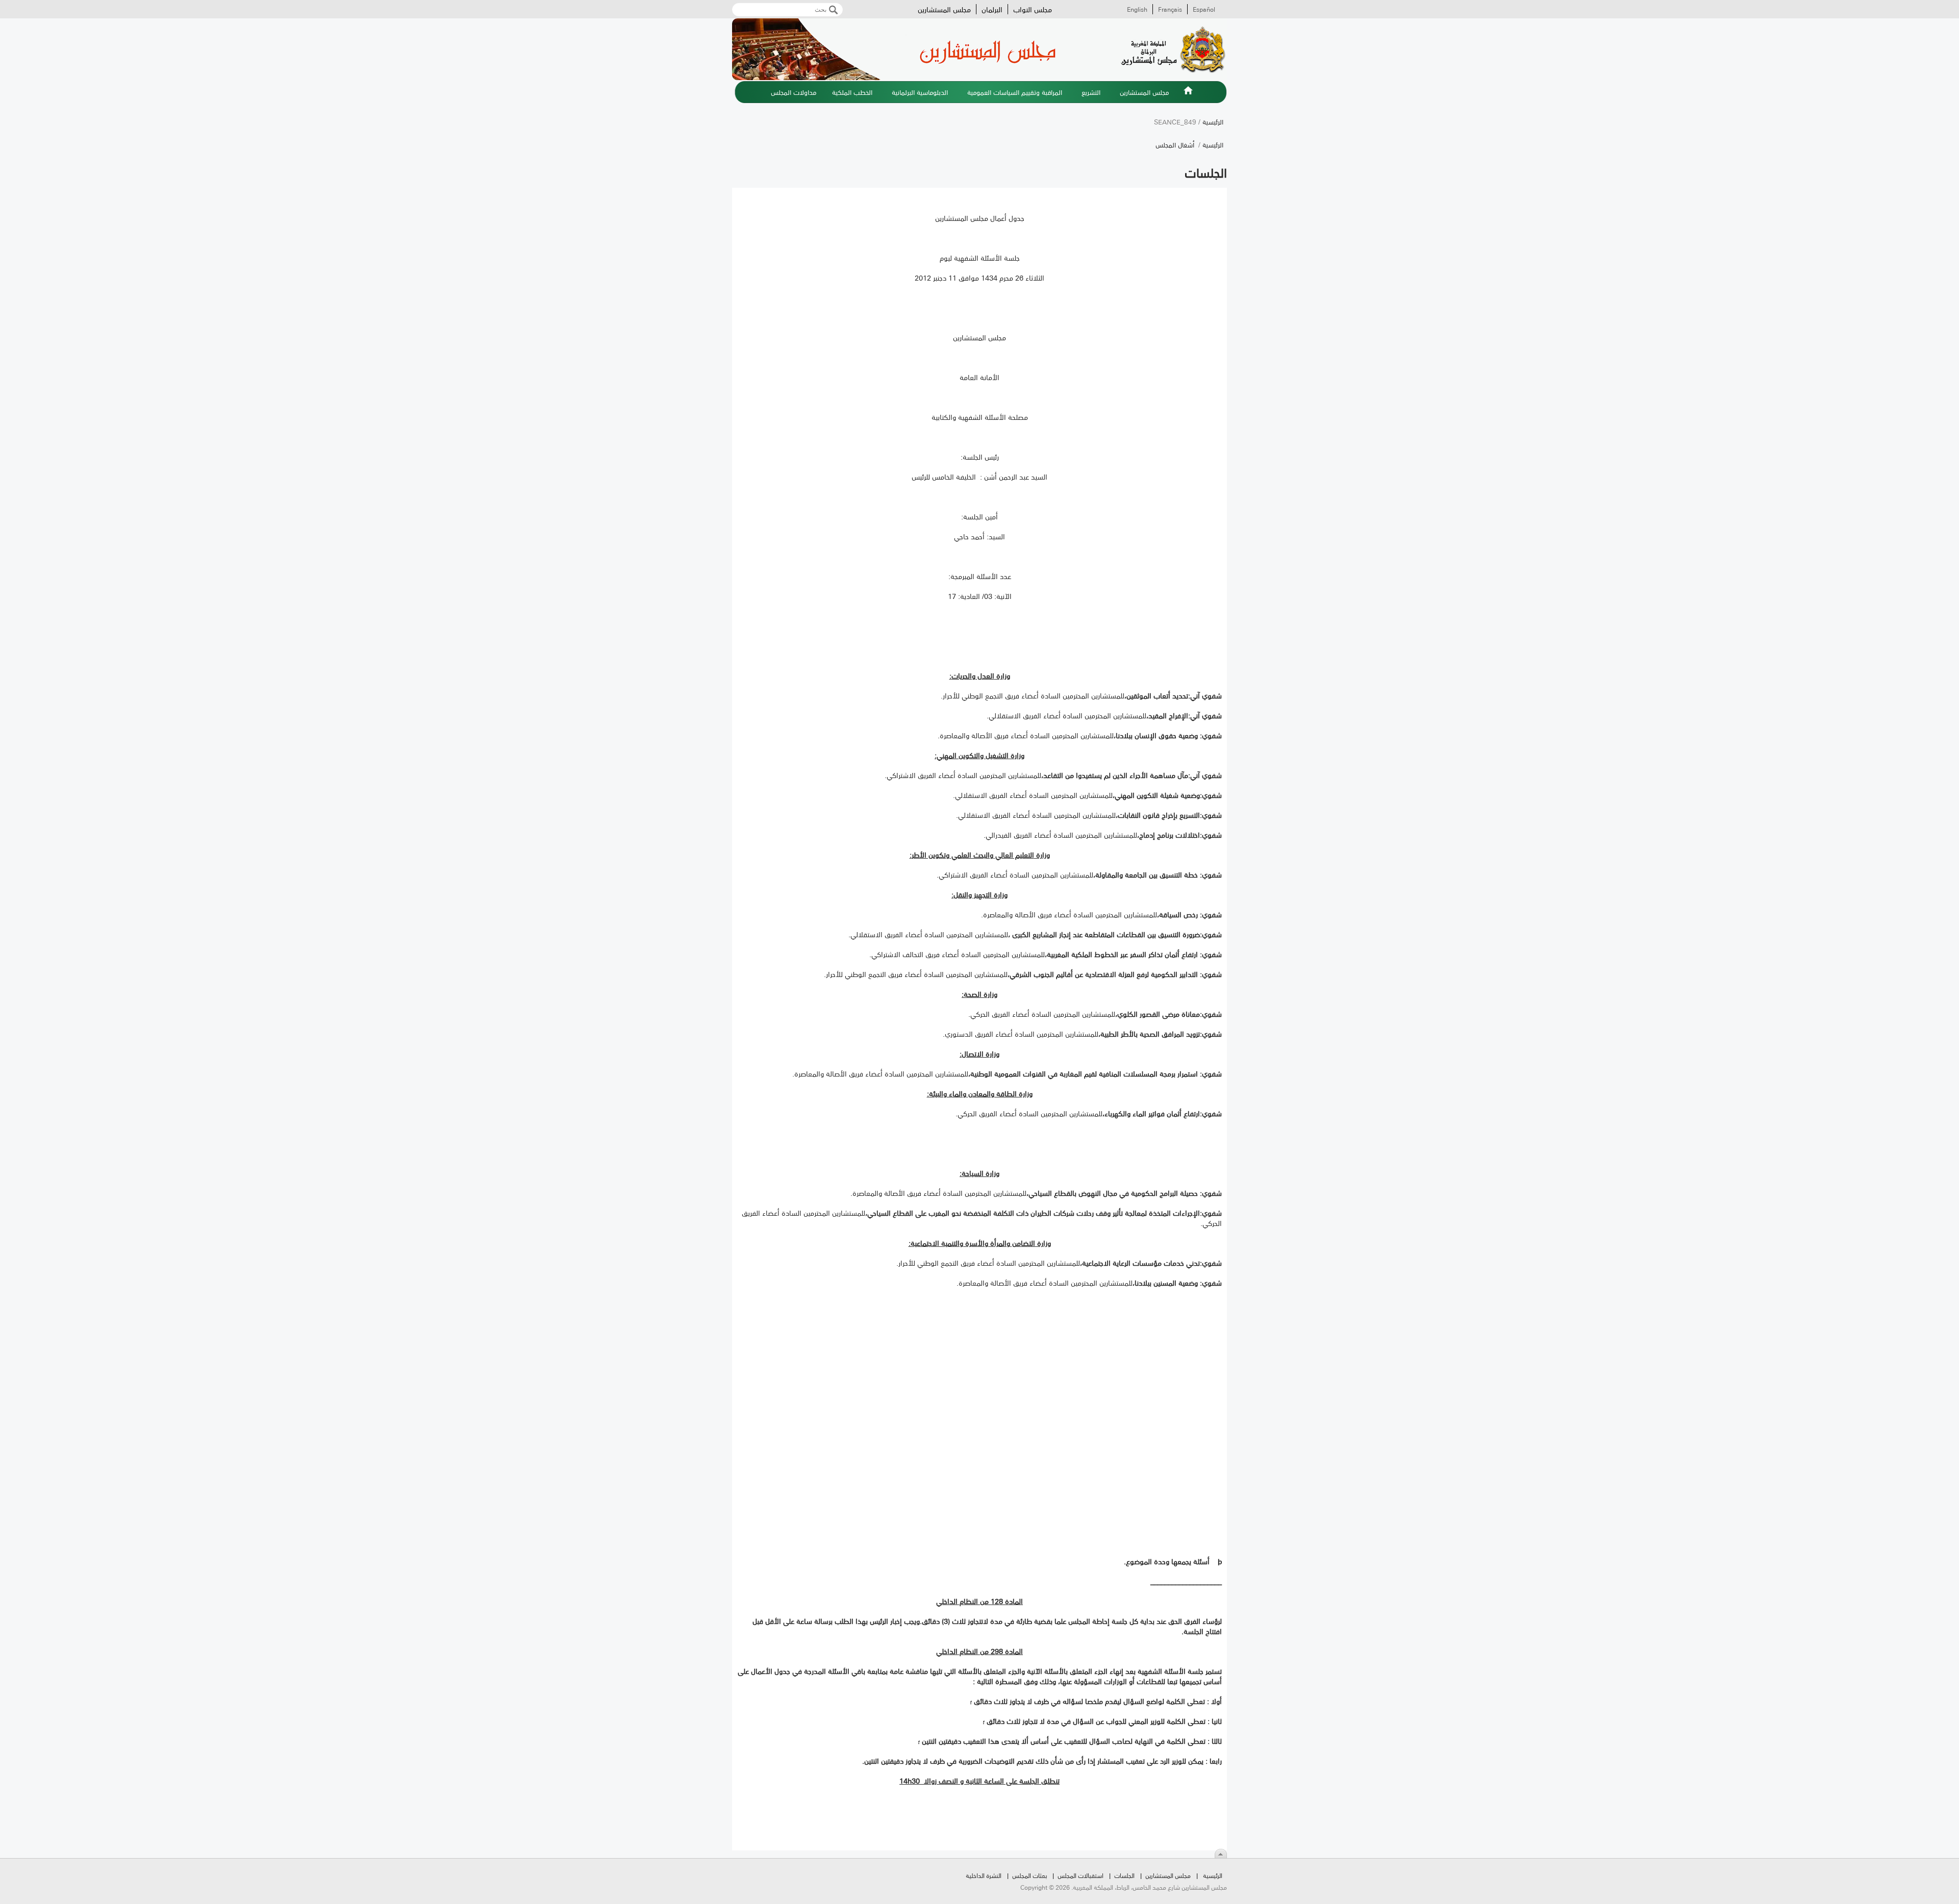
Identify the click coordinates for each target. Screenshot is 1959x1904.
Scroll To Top (1221, 1853)
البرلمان (992, 9)
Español (1204, 9)
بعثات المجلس (1029, 1875)
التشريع (1091, 92)
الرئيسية (1188, 96)
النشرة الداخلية (984, 1875)
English (1137, 9)
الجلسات (1124, 1875)
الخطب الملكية (852, 92)
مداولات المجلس (794, 92)
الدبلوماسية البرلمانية (920, 92)
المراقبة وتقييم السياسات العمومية (1015, 92)
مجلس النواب (1033, 9)
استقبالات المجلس (1081, 1875)
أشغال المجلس (1175, 144)
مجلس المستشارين (944, 9)
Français (1170, 9)
